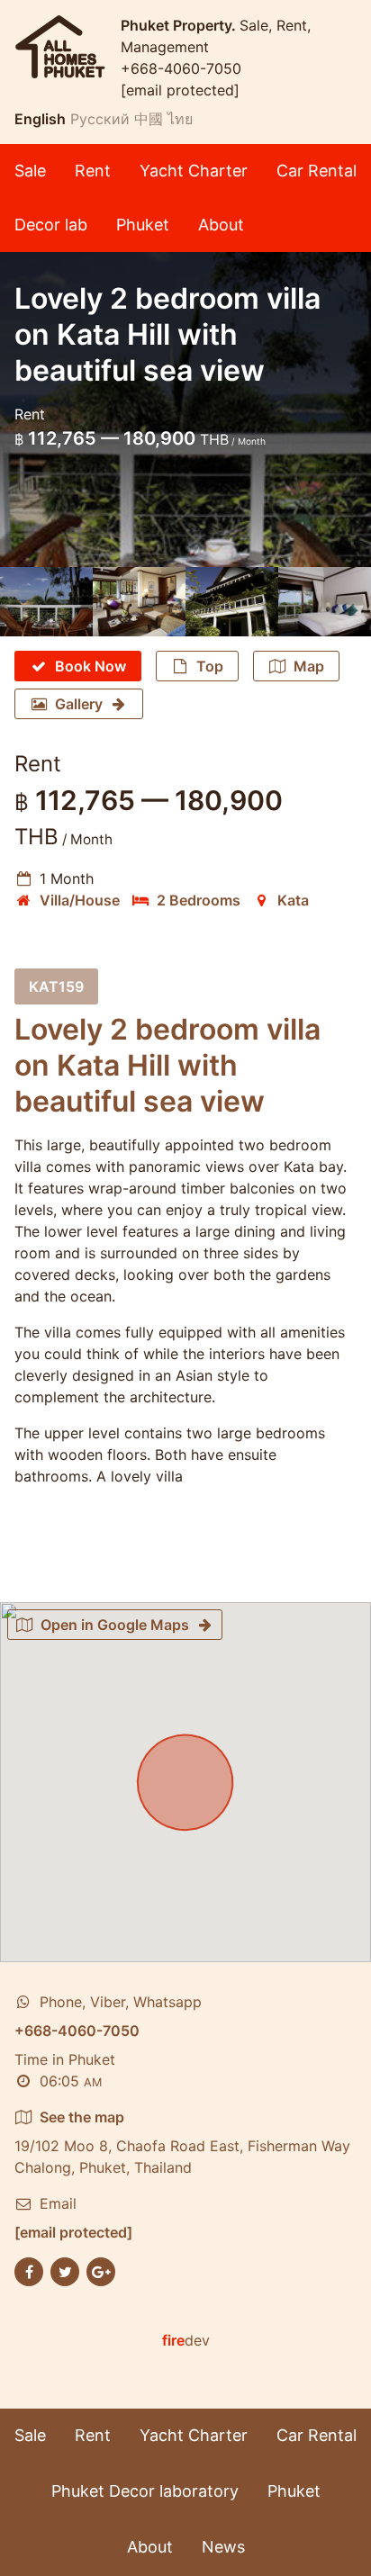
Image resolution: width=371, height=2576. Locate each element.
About (221, 225)
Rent (93, 171)
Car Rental (317, 171)
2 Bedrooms (199, 900)
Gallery (79, 704)
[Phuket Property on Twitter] (65, 2271)
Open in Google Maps (115, 1625)
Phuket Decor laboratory (145, 2491)
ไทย (180, 119)
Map (309, 666)
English (40, 119)
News (223, 2547)
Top (210, 666)
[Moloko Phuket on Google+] (101, 2271)
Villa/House (80, 900)
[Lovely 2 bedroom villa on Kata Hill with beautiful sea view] (46, 602)
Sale (30, 171)
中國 (149, 119)
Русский (100, 119)
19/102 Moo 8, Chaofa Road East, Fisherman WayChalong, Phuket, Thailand (182, 2142)
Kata (293, 900)
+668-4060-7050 (181, 68)
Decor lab (51, 225)
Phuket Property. (180, 25)
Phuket (143, 225)
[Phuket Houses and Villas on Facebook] (29, 2271)
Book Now (90, 666)
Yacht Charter (194, 171)
